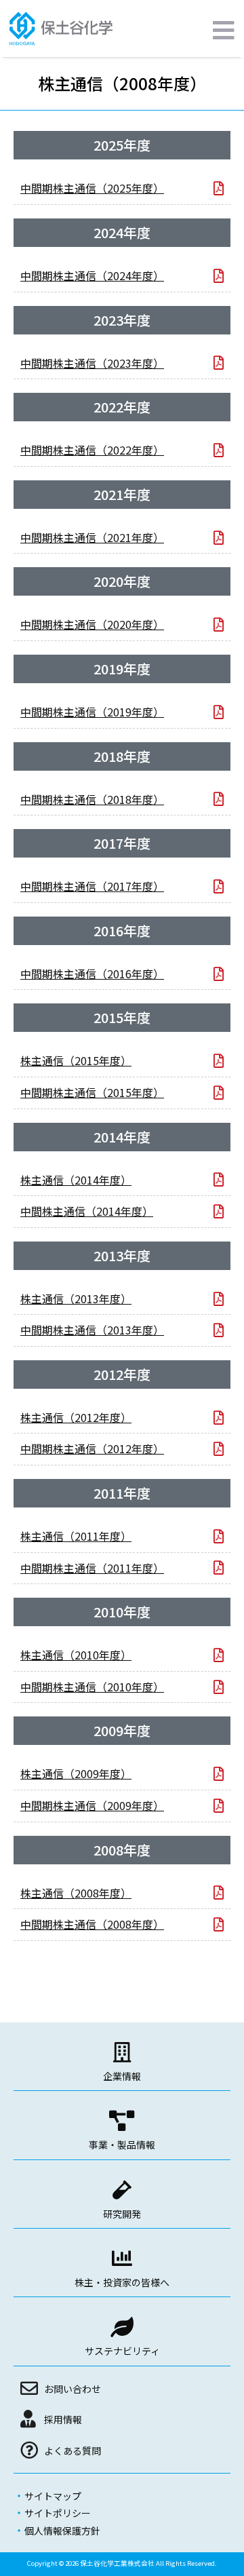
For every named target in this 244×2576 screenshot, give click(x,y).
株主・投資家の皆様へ (122, 2282)
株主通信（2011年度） (76, 1536)
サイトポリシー (58, 2513)
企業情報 (122, 2076)
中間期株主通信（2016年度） (92, 974)
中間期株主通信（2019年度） (92, 712)
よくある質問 (73, 2450)
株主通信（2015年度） (76, 1060)
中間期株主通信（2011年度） (92, 1568)
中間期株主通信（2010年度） (92, 1687)
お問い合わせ (73, 2389)
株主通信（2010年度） (76, 1655)
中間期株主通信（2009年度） (92, 1805)
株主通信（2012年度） (76, 1417)
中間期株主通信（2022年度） (92, 450)
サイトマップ (53, 2496)
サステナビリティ (122, 2351)
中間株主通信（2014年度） (87, 1211)
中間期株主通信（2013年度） (92, 1330)
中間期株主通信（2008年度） (92, 1924)
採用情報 (63, 2419)
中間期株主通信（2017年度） (92, 886)
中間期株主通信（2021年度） (92, 537)
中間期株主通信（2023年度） (92, 363)
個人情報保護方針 (62, 2531)
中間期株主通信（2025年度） (92, 188)
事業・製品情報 (122, 2145)
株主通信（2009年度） (76, 1773)
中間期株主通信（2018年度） (92, 799)
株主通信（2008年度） (76, 1893)
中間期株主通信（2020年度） (92, 624)
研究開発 (122, 2214)
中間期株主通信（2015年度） (92, 1092)
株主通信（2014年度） (76, 1180)
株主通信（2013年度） (76, 1299)
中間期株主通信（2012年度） (92, 1448)
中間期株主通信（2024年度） (92, 275)
